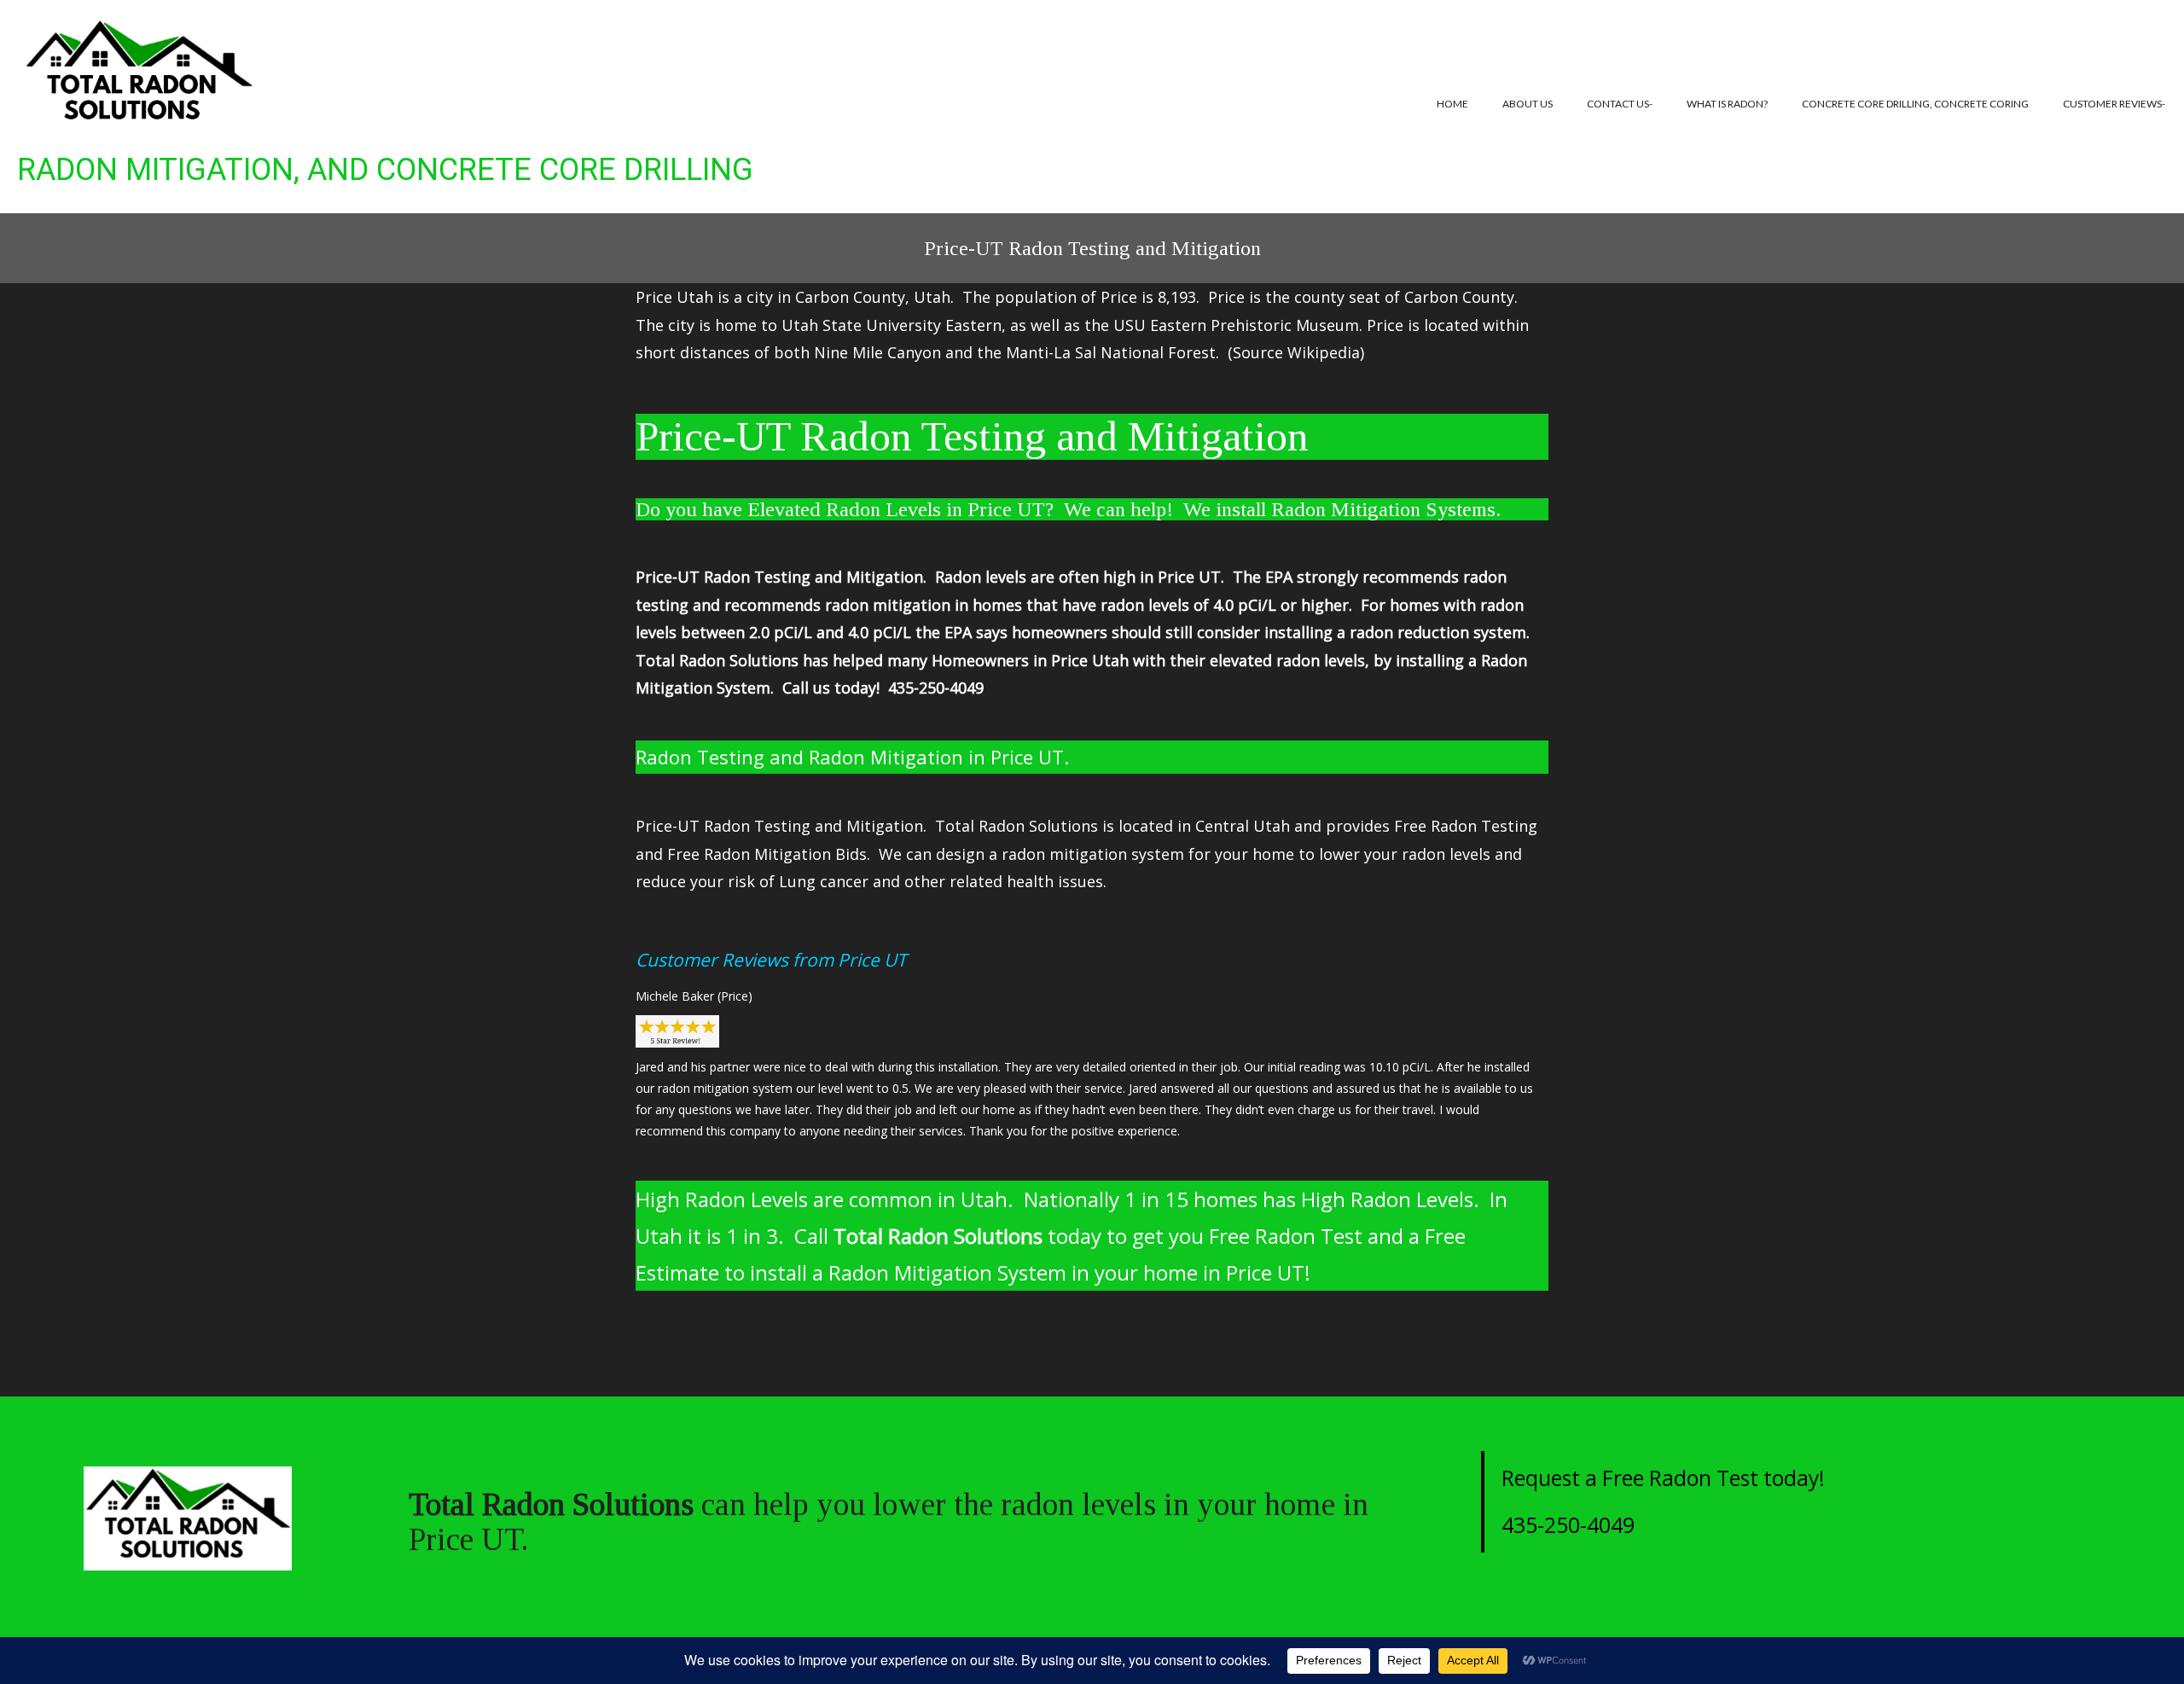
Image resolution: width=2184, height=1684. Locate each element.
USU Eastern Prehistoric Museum (1236, 325)
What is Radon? (1727, 104)
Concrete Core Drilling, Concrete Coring (1915, 104)
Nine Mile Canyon (877, 352)
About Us (1528, 104)
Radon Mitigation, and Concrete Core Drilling (385, 170)
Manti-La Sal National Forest (1111, 352)
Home (1452, 104)
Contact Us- (1620, 104)
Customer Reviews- (2114, 104)
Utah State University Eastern (892, 325)
